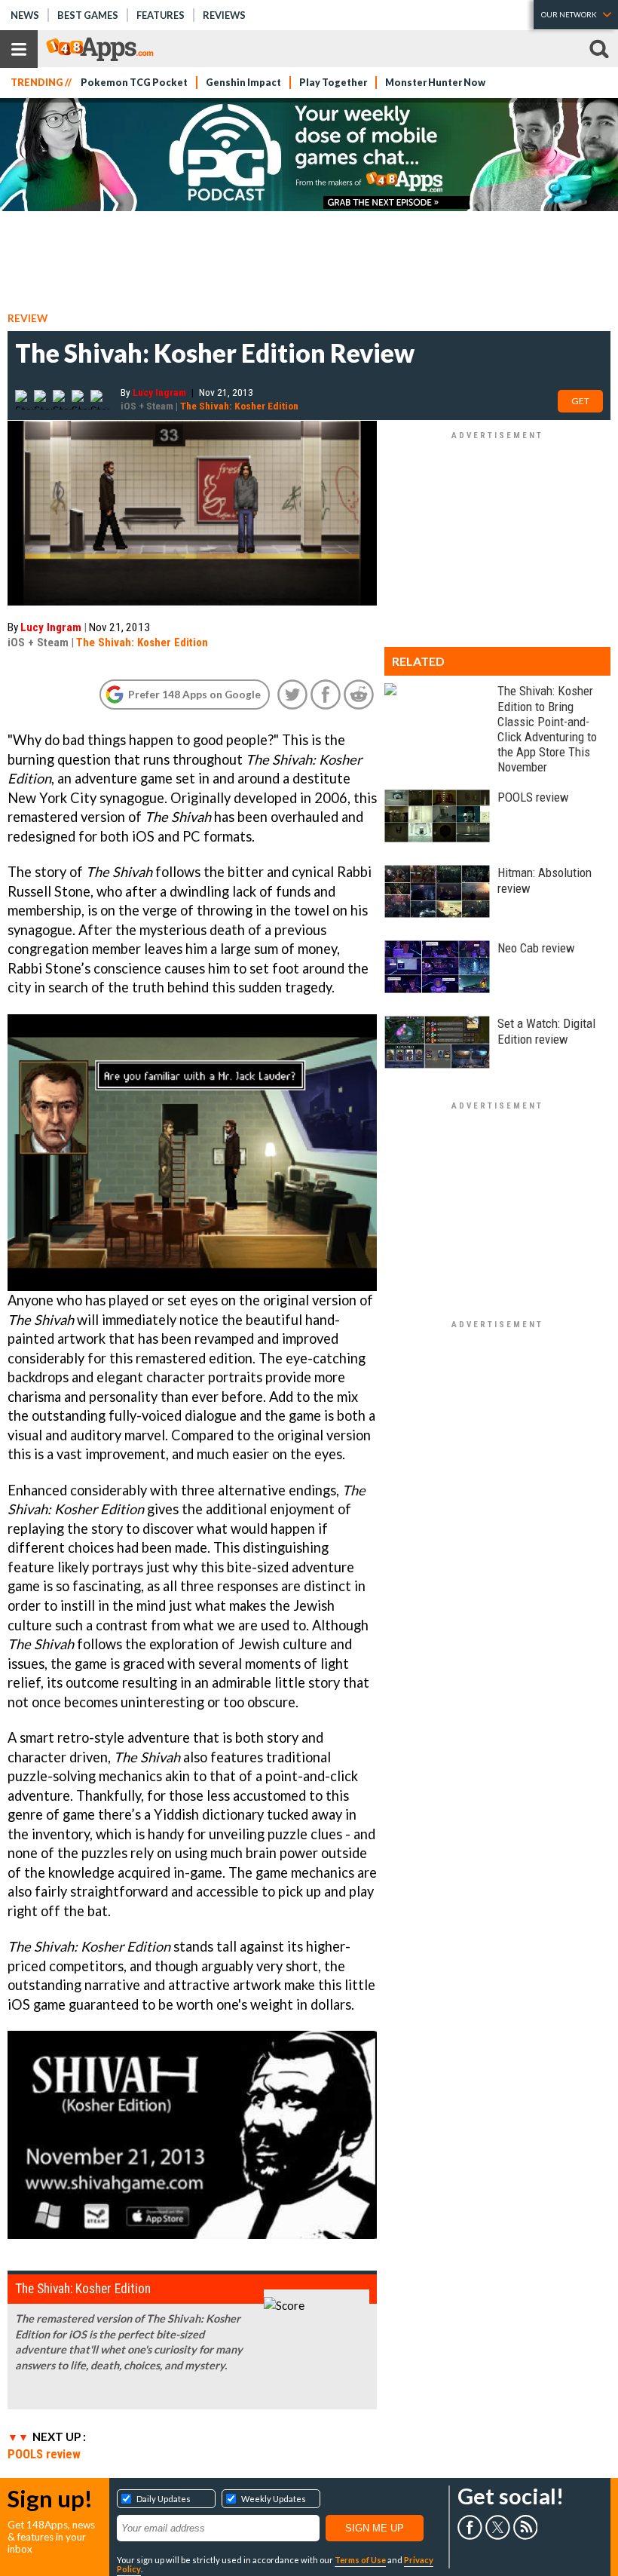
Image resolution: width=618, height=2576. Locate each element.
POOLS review (44, 2454)
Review (28, 318)
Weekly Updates (274, 2499)
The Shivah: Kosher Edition (239, 406)
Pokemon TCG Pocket (134, 83)
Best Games (88, 15)
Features (161, 15)
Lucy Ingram (159, 392)
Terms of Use (360, 2560)
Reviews (224, 15)
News (25, 15)
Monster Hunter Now (435, 83)
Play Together (333, 83)
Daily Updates (164, 2499)
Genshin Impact (243, 83)
